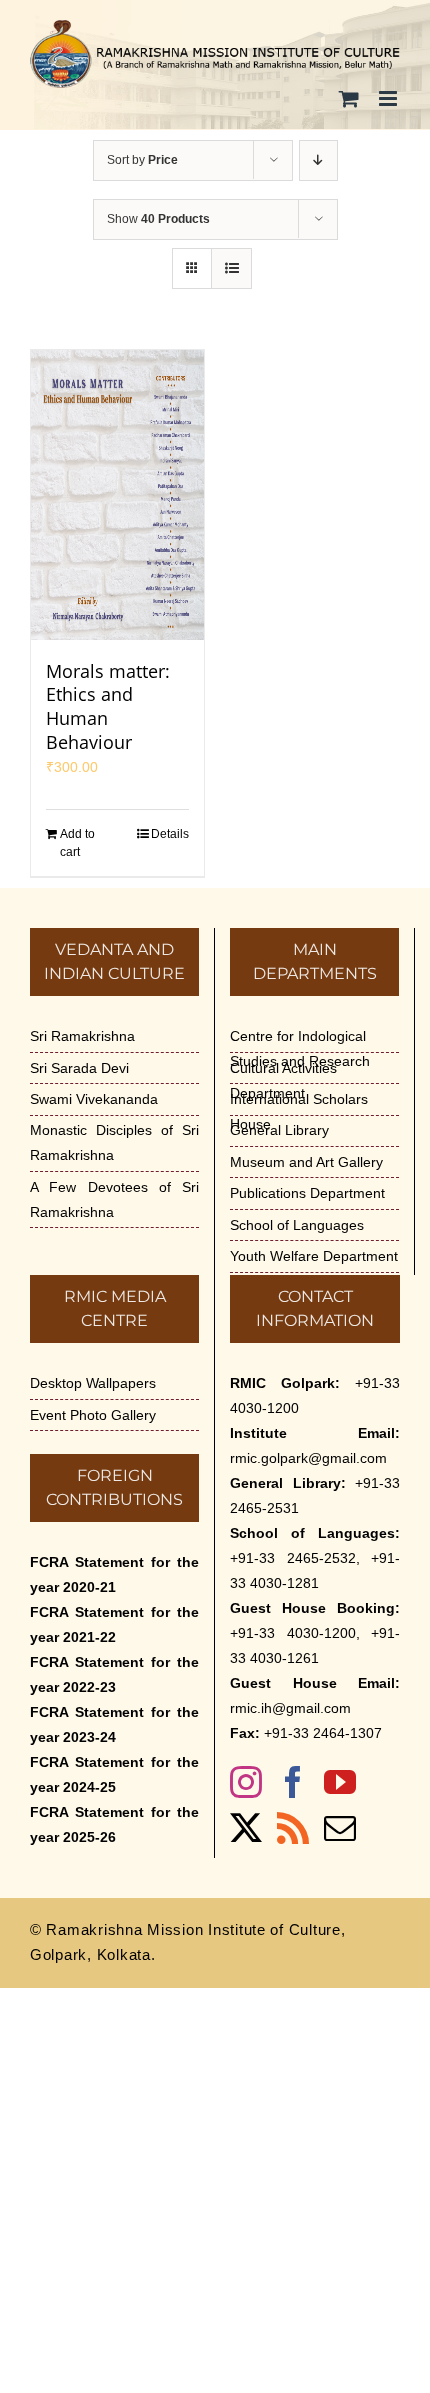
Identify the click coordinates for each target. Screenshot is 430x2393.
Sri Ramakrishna (82, 1036)
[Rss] (293, 1828)
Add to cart (77, 843)
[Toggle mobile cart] (349, 98)
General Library (279, 1130)
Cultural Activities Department (283, 1080)
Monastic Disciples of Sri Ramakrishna (114, 1142)
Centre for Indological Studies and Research (300, 1048)
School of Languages (297, 1225)
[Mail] (340, 1828)
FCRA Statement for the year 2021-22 (114, 1624)
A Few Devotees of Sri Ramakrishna (114, 1199)
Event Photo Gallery (93, 1415)
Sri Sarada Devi (79, 1068)
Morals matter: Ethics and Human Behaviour (108, 707)
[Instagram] (246, 1782)
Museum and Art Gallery (306, 1162)
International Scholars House (299, 1111)
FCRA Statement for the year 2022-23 (114, 1674)
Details (170, 834)
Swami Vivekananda (94, 1099)
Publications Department (307, 1193)
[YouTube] (340, 1782)
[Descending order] (318, 160)
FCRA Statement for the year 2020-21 (114, 1574)
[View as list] (231, 268)
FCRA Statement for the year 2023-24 (114, 1724)
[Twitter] (246, 1828)
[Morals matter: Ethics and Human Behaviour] (117, 495)
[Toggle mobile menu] (389, 98)
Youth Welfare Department (314, 1256)
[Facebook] (293, 1782)
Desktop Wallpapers (93, 1383)
